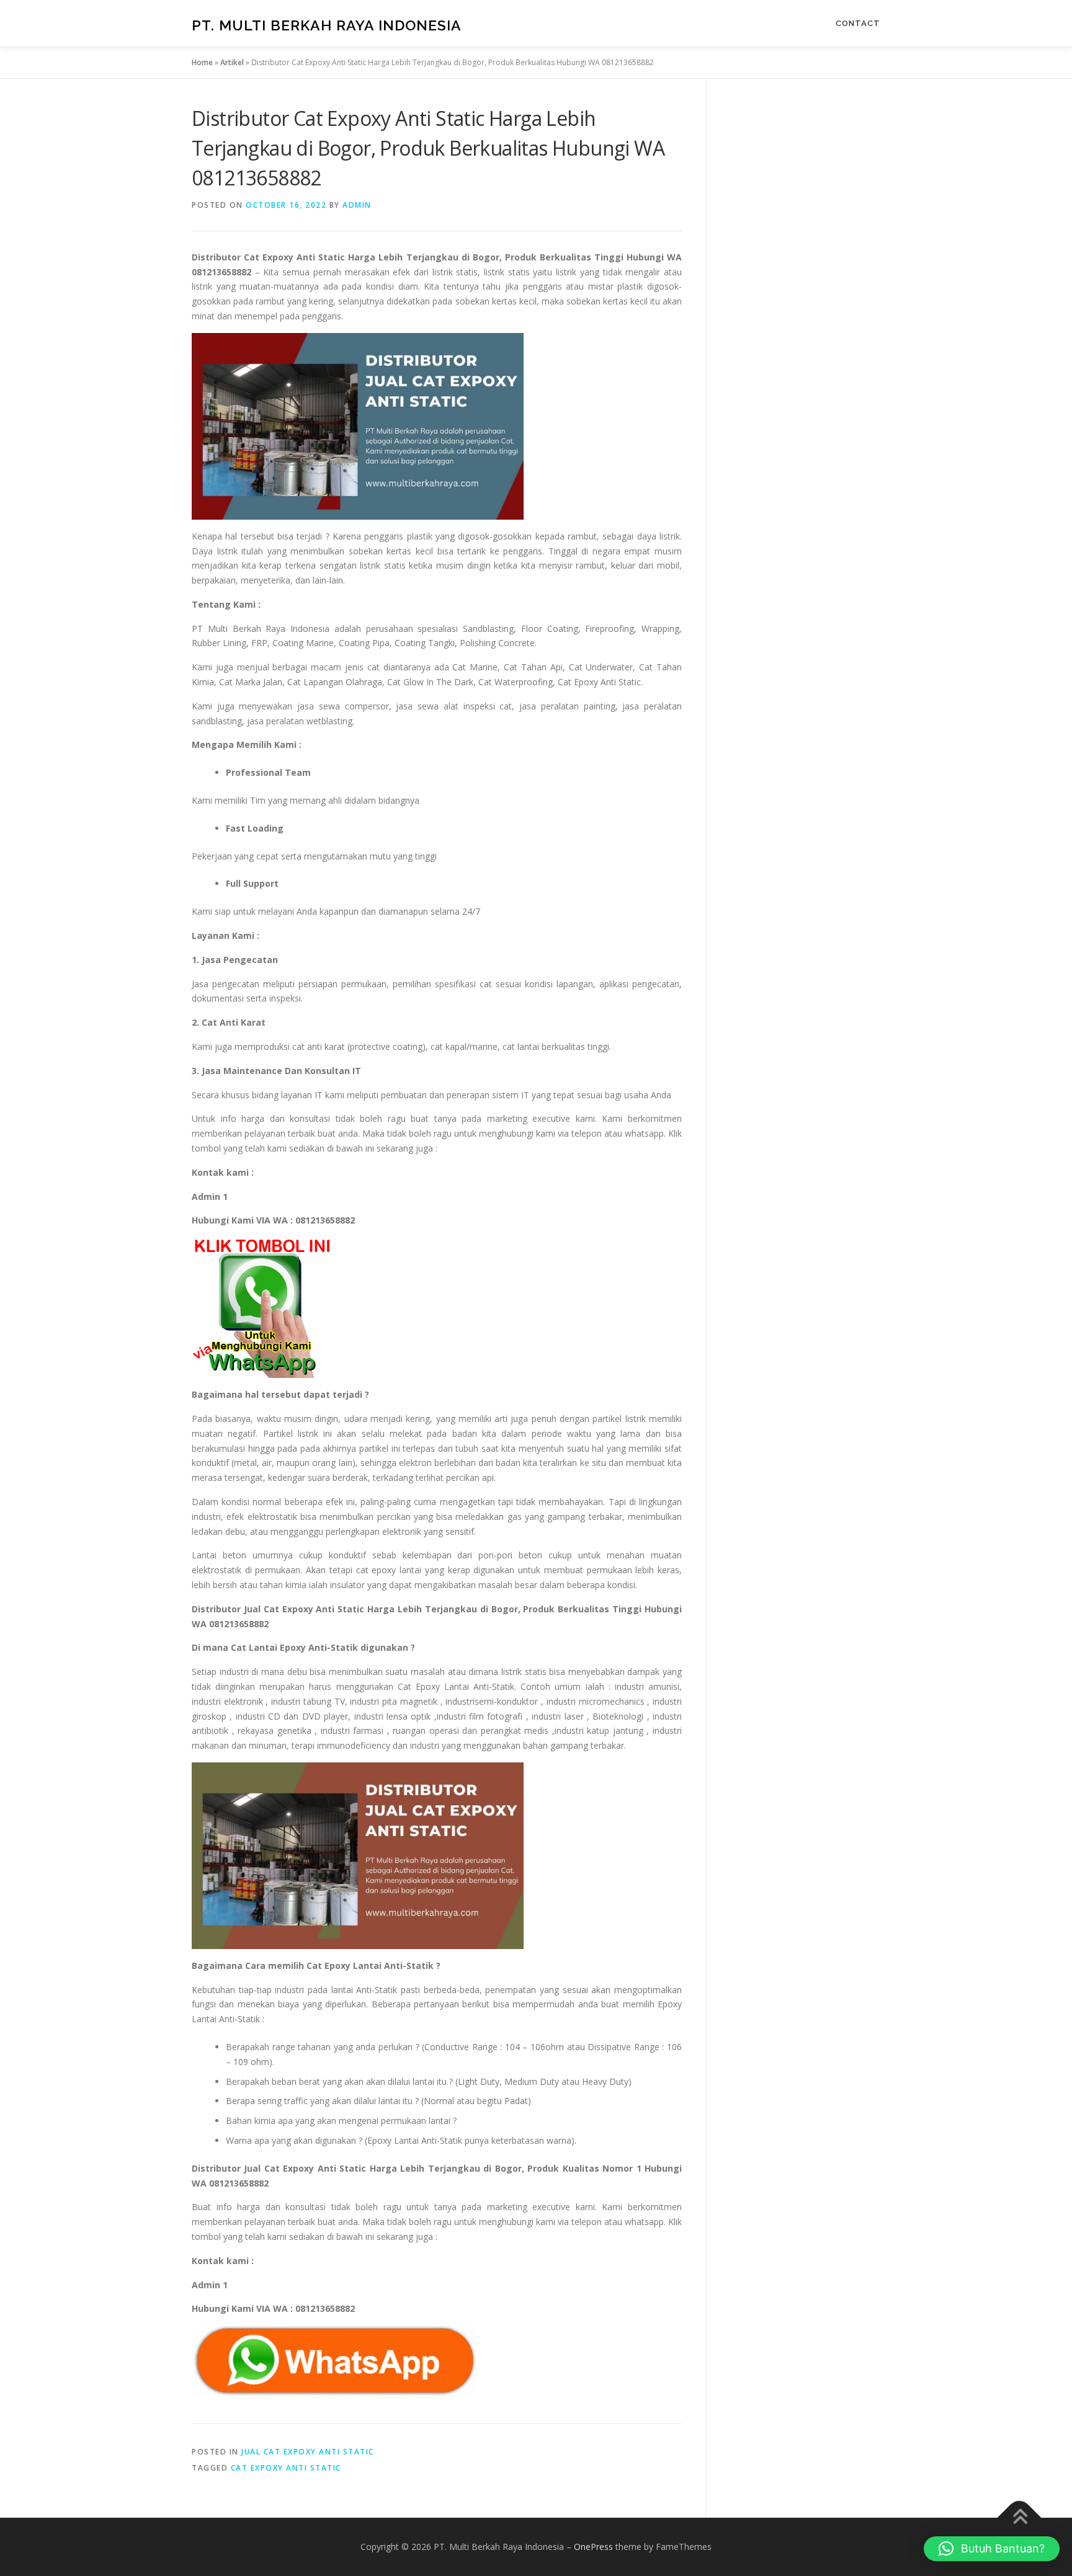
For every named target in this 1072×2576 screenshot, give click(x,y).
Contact (858, 23)
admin (357, 205)
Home (202, 62)
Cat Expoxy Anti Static (286, 2468)
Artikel (232, 62)
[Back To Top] (1020, 2518)
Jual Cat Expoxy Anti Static (308, 2452)
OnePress (593, 2547)
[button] (992, 2549)
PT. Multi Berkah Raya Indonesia (327, 25)
